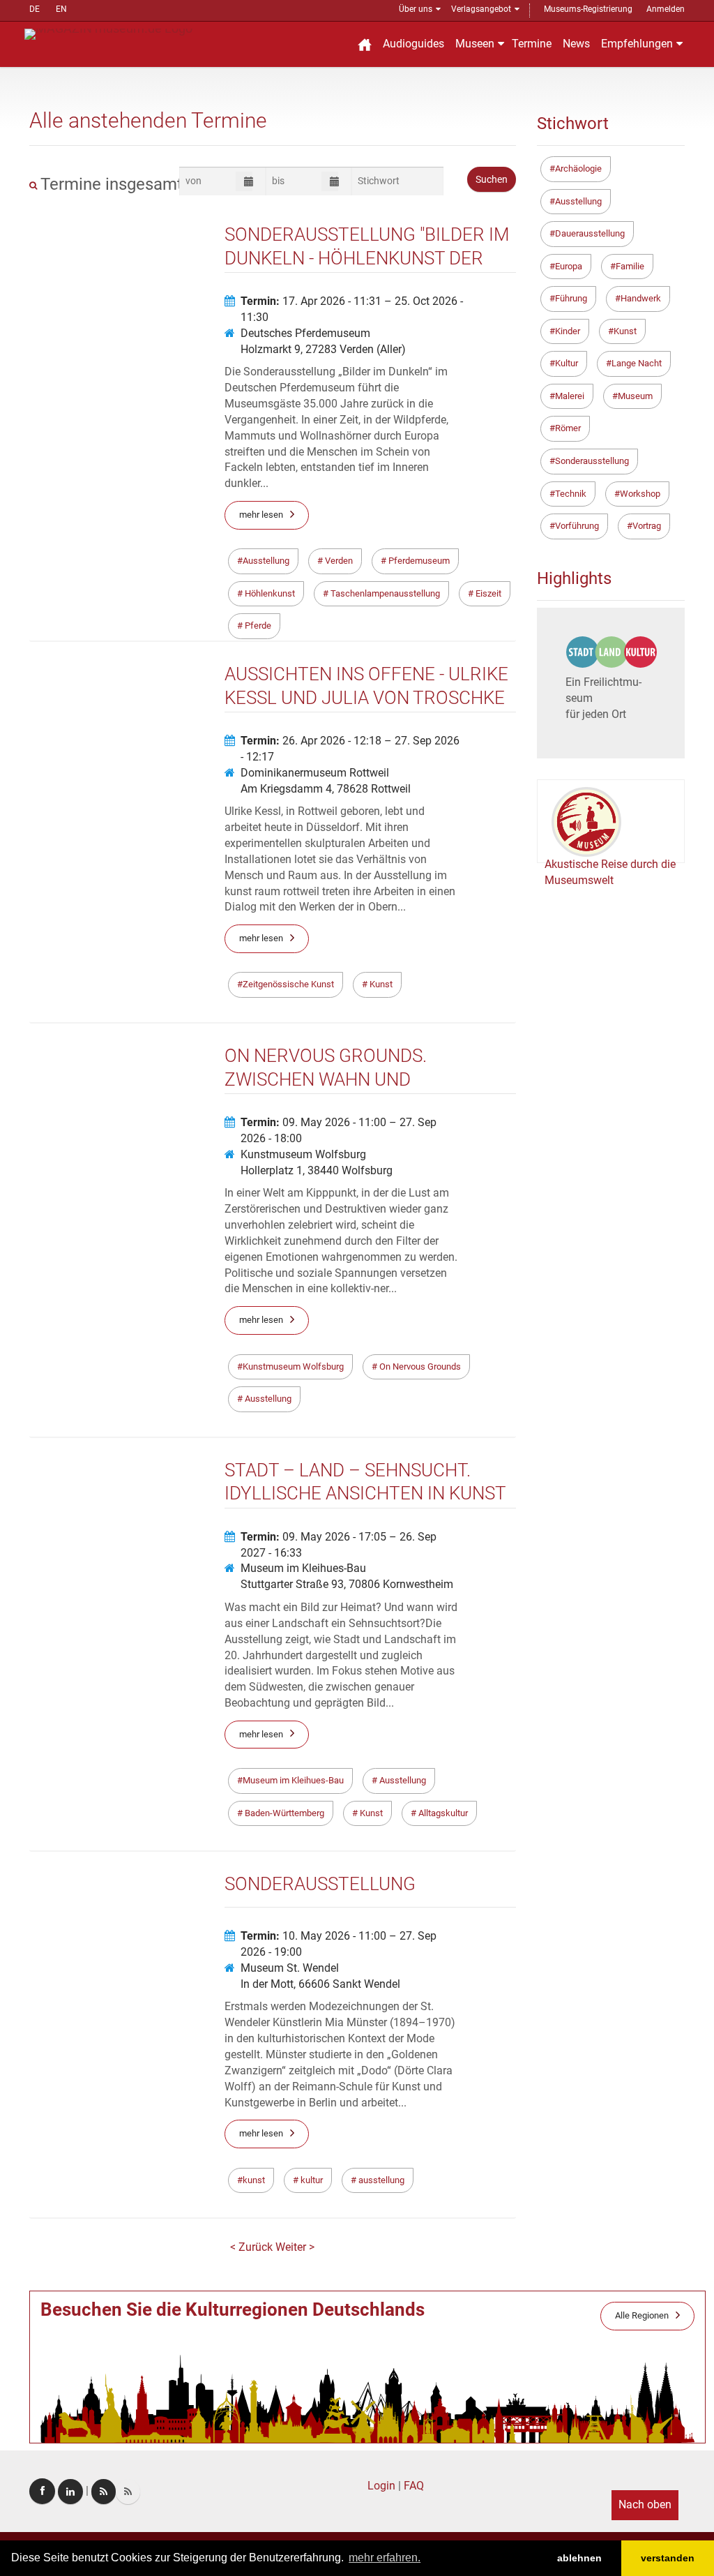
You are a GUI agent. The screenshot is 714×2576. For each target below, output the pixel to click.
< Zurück (253, 2247)
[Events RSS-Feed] (104, 2492)
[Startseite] (365, 44)
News (576, 44)
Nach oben (645, 2504)
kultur (311, 2180)
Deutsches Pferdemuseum (305, 333)
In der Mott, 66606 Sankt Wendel (320, 1984)
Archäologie (578, 169)
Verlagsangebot (481, 9)
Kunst (380, 984)
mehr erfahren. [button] (385, 2558)
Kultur (567, 363)
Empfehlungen (637, 44)
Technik (571, 494)
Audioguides (413, 44)
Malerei (570, 396)
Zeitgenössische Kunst (288, 984)
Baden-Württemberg (283, 1813)
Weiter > (295, 2247)
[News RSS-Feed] (128, 2492)
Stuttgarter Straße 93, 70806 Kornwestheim (347, 1584)
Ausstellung (266, 561)
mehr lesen (261, 515)
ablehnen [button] (579, 2558)
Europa (569, 266)
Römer (568, 428)
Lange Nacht (637, 363)
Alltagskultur (442, 1813)
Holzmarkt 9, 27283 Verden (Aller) (323, 349)
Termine (532, 44)
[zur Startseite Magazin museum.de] (108, 33)
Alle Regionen (642, 2315)
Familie (630, 266)
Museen (475, 44)
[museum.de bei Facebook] (42, 2491)
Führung (571, 298)
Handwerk (641, 298)
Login (381, 2486)
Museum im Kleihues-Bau (303, 1568)
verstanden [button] (668, 2558)
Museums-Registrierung (588, 9)
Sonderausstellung (592, 461)
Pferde (257, 626)
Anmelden (666, 9)
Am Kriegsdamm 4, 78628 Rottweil (326, 789)
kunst (254, 2180)
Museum (635, 396)
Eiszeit (487, 593)
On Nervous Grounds (419, 1366)
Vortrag (647, 526)
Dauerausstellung (590, 233)
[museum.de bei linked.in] (70, 2492)
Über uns (416, 9)
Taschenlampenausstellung (384, 593)
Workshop (640, 494)
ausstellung (380, 2180)
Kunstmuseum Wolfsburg (303, 1154)
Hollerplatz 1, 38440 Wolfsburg (317, 1170)
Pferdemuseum (418, 561)
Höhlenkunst (269, 593)
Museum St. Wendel (290, 1968)
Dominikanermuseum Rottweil (315, 773)
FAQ (414, 2486)
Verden (338, 561)
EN (61, 9)
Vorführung (577, 526)
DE (35, 9)
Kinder (568, 331)
